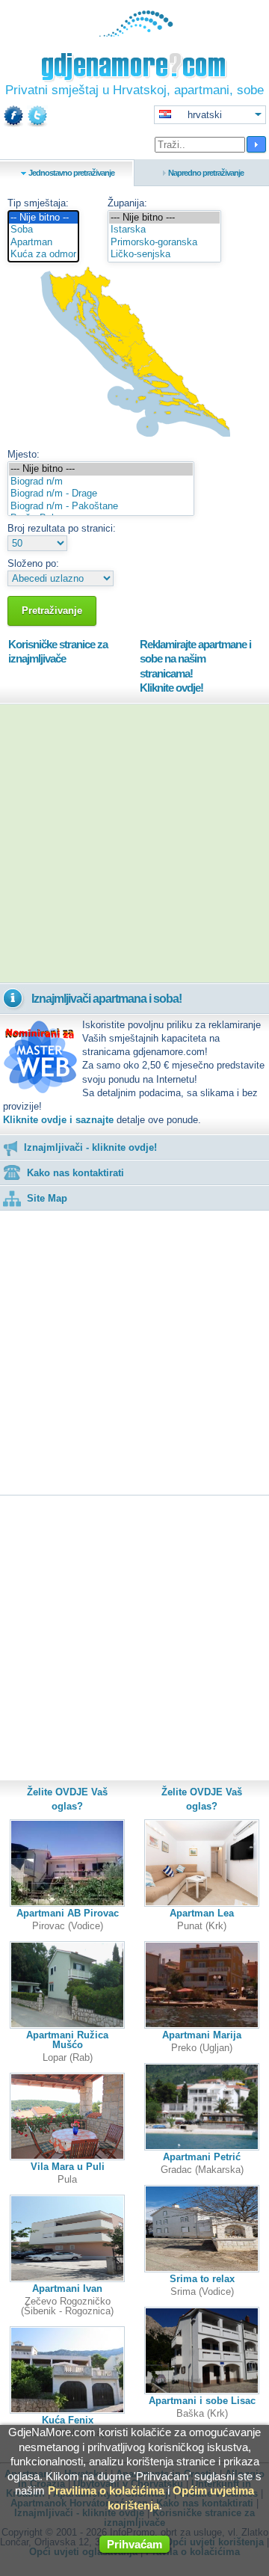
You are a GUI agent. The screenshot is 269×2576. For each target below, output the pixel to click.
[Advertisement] (134, 843)
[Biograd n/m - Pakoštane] (101, 507)
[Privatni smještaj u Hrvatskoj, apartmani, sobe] (135, 33)
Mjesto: (24, 454)
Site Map (47, 1198)
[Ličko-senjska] (164, 255)
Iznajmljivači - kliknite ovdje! (90, 1147)
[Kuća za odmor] (43, 255)
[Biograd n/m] (101, 482)
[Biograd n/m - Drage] (101, 494)
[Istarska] (164, 230)
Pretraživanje (52, 611)
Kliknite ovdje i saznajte (58, 1120)
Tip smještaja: (38, 203)
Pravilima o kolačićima (106, 2490)
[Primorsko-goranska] (164, 243)
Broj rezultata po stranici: (62, 528)
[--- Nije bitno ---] (164, 218)
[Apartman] (43, 243)
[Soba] (43, 230)
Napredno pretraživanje (206, 173)
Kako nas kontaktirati (75, 1173)
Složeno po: (33, 563)
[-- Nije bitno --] (43, 218)
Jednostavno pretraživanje (71, 173)
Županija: (127, 203)
